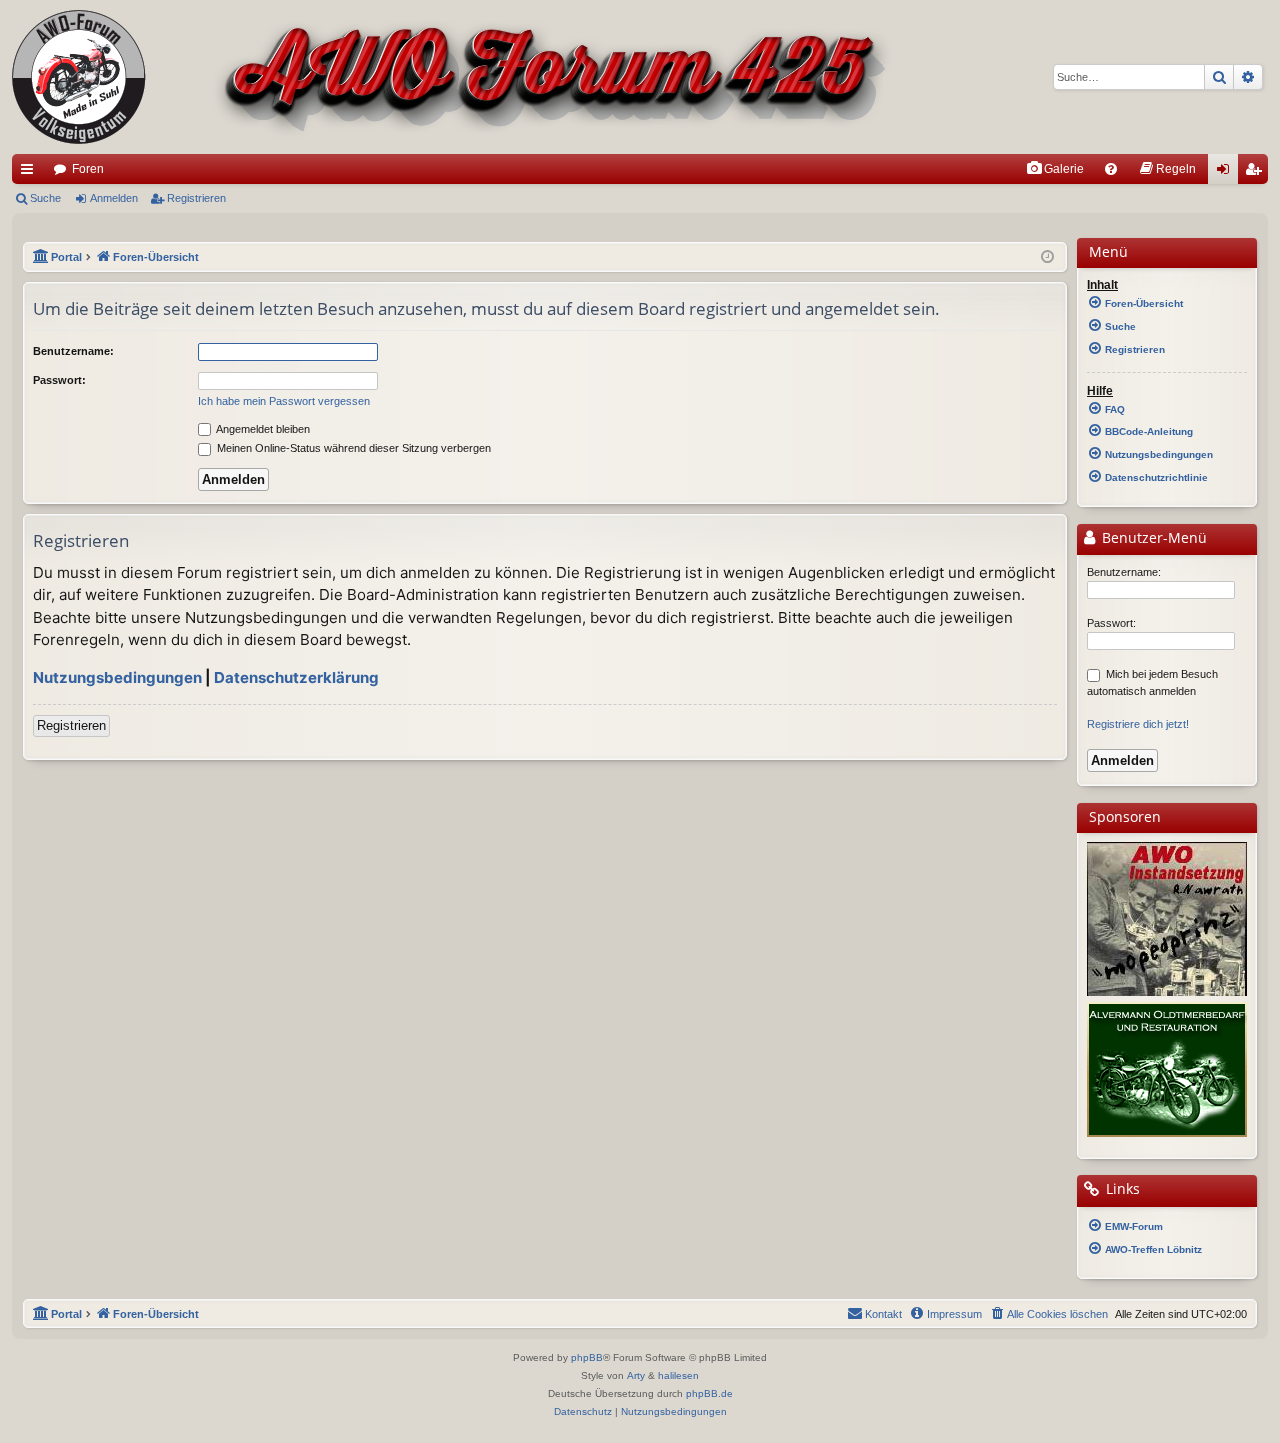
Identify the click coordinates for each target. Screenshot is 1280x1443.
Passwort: (59, 380)
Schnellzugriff (31, 173)
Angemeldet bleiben (262, 429)
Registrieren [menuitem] (1257, 173)
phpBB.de (709, 1393)
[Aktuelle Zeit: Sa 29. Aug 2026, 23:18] (1047, 257)
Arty (636, 1375)
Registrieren (196, 198)
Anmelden (114, 198)
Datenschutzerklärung (296, 677)
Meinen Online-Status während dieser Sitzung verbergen (352, 448)
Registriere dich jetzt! (1138, 724)
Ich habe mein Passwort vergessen (284, 401)
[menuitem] (1055, 169)
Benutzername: (73, 351)
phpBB (587, 1357)
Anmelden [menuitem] (1227, 173)
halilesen (678, 1375)
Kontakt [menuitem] (883, 1314)
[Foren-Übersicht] (452, 77)
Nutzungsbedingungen (117, 677)
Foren (88, 169)
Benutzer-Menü (1152, 538)
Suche (45, 198)
